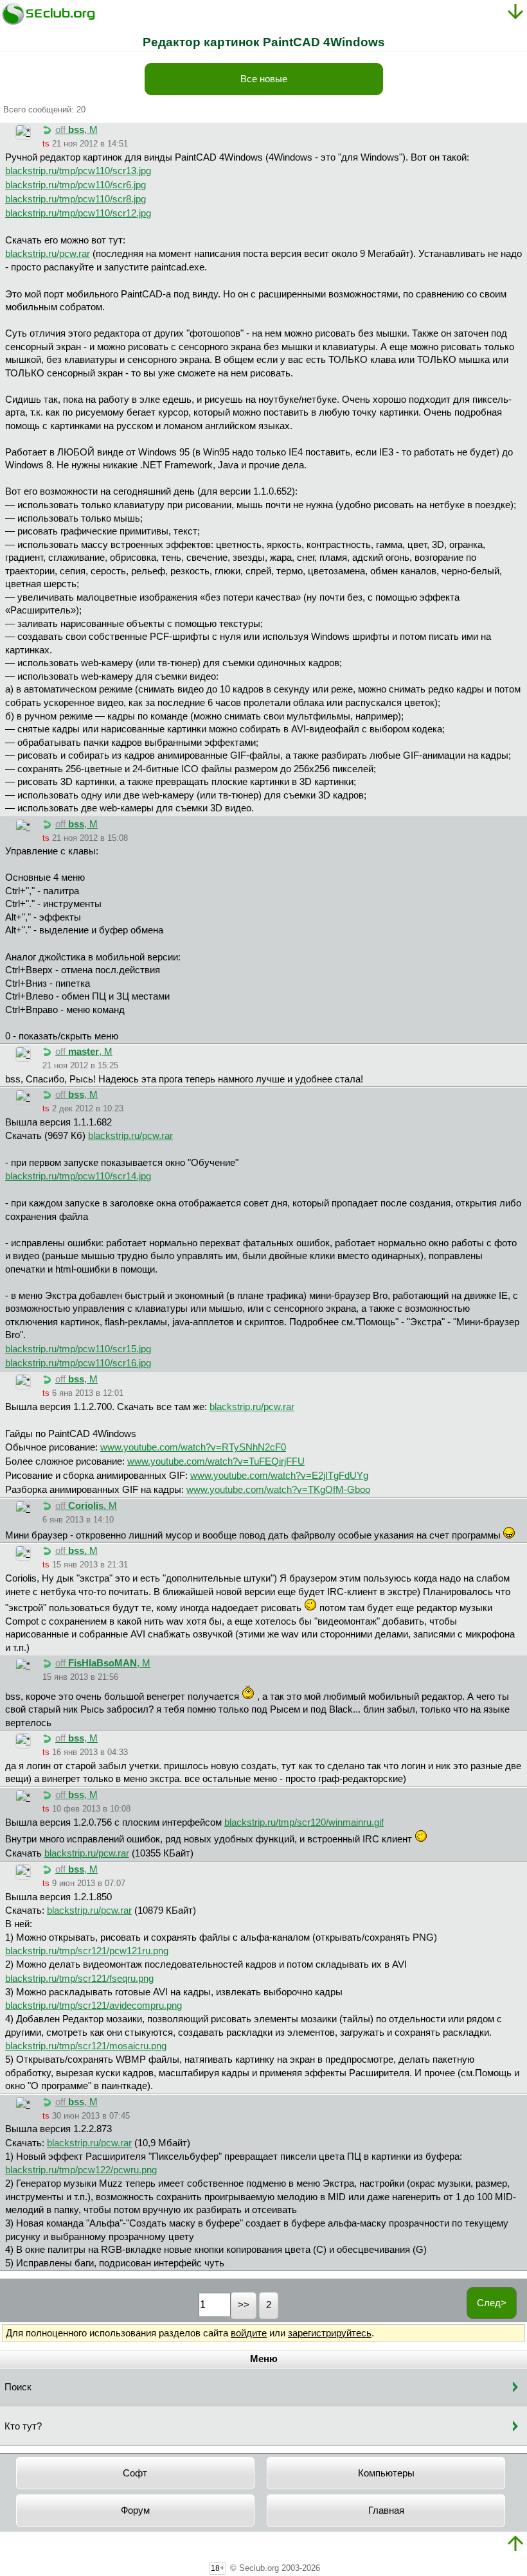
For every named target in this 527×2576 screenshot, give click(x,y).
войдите (249, 2333)
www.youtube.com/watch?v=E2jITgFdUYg (279, 1476)
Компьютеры (386, 2473)
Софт (135, 2473)
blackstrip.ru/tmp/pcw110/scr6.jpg (76, 185)
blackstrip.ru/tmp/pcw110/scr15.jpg (78, 1349)
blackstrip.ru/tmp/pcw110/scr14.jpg (78, 1176)
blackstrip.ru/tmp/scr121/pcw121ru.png (87, 1951)
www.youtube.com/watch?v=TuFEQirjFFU (216, 1461)
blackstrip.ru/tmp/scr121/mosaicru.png (86, 2046)
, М (76, 130)
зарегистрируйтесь (330, 2333)
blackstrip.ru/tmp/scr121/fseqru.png (79, 1979)
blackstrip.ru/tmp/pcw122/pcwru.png (81, 2170)
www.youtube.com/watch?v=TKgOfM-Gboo (278, 1490)
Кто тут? (23, 2426)
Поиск (18, 2387)
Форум (135, 2510)
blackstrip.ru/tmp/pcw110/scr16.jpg (78, 1363)
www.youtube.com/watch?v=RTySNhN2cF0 (193, 1447)
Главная (386, 2510)
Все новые (264, 79)
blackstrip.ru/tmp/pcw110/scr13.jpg (78, 171)
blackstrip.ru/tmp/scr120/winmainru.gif (304, 1822)
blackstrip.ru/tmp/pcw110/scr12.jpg (78, 213)
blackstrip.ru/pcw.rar (48, 254)
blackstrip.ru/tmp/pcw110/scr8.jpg (76, 199)
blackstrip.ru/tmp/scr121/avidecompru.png (94, 2006)
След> (492, 2303)
